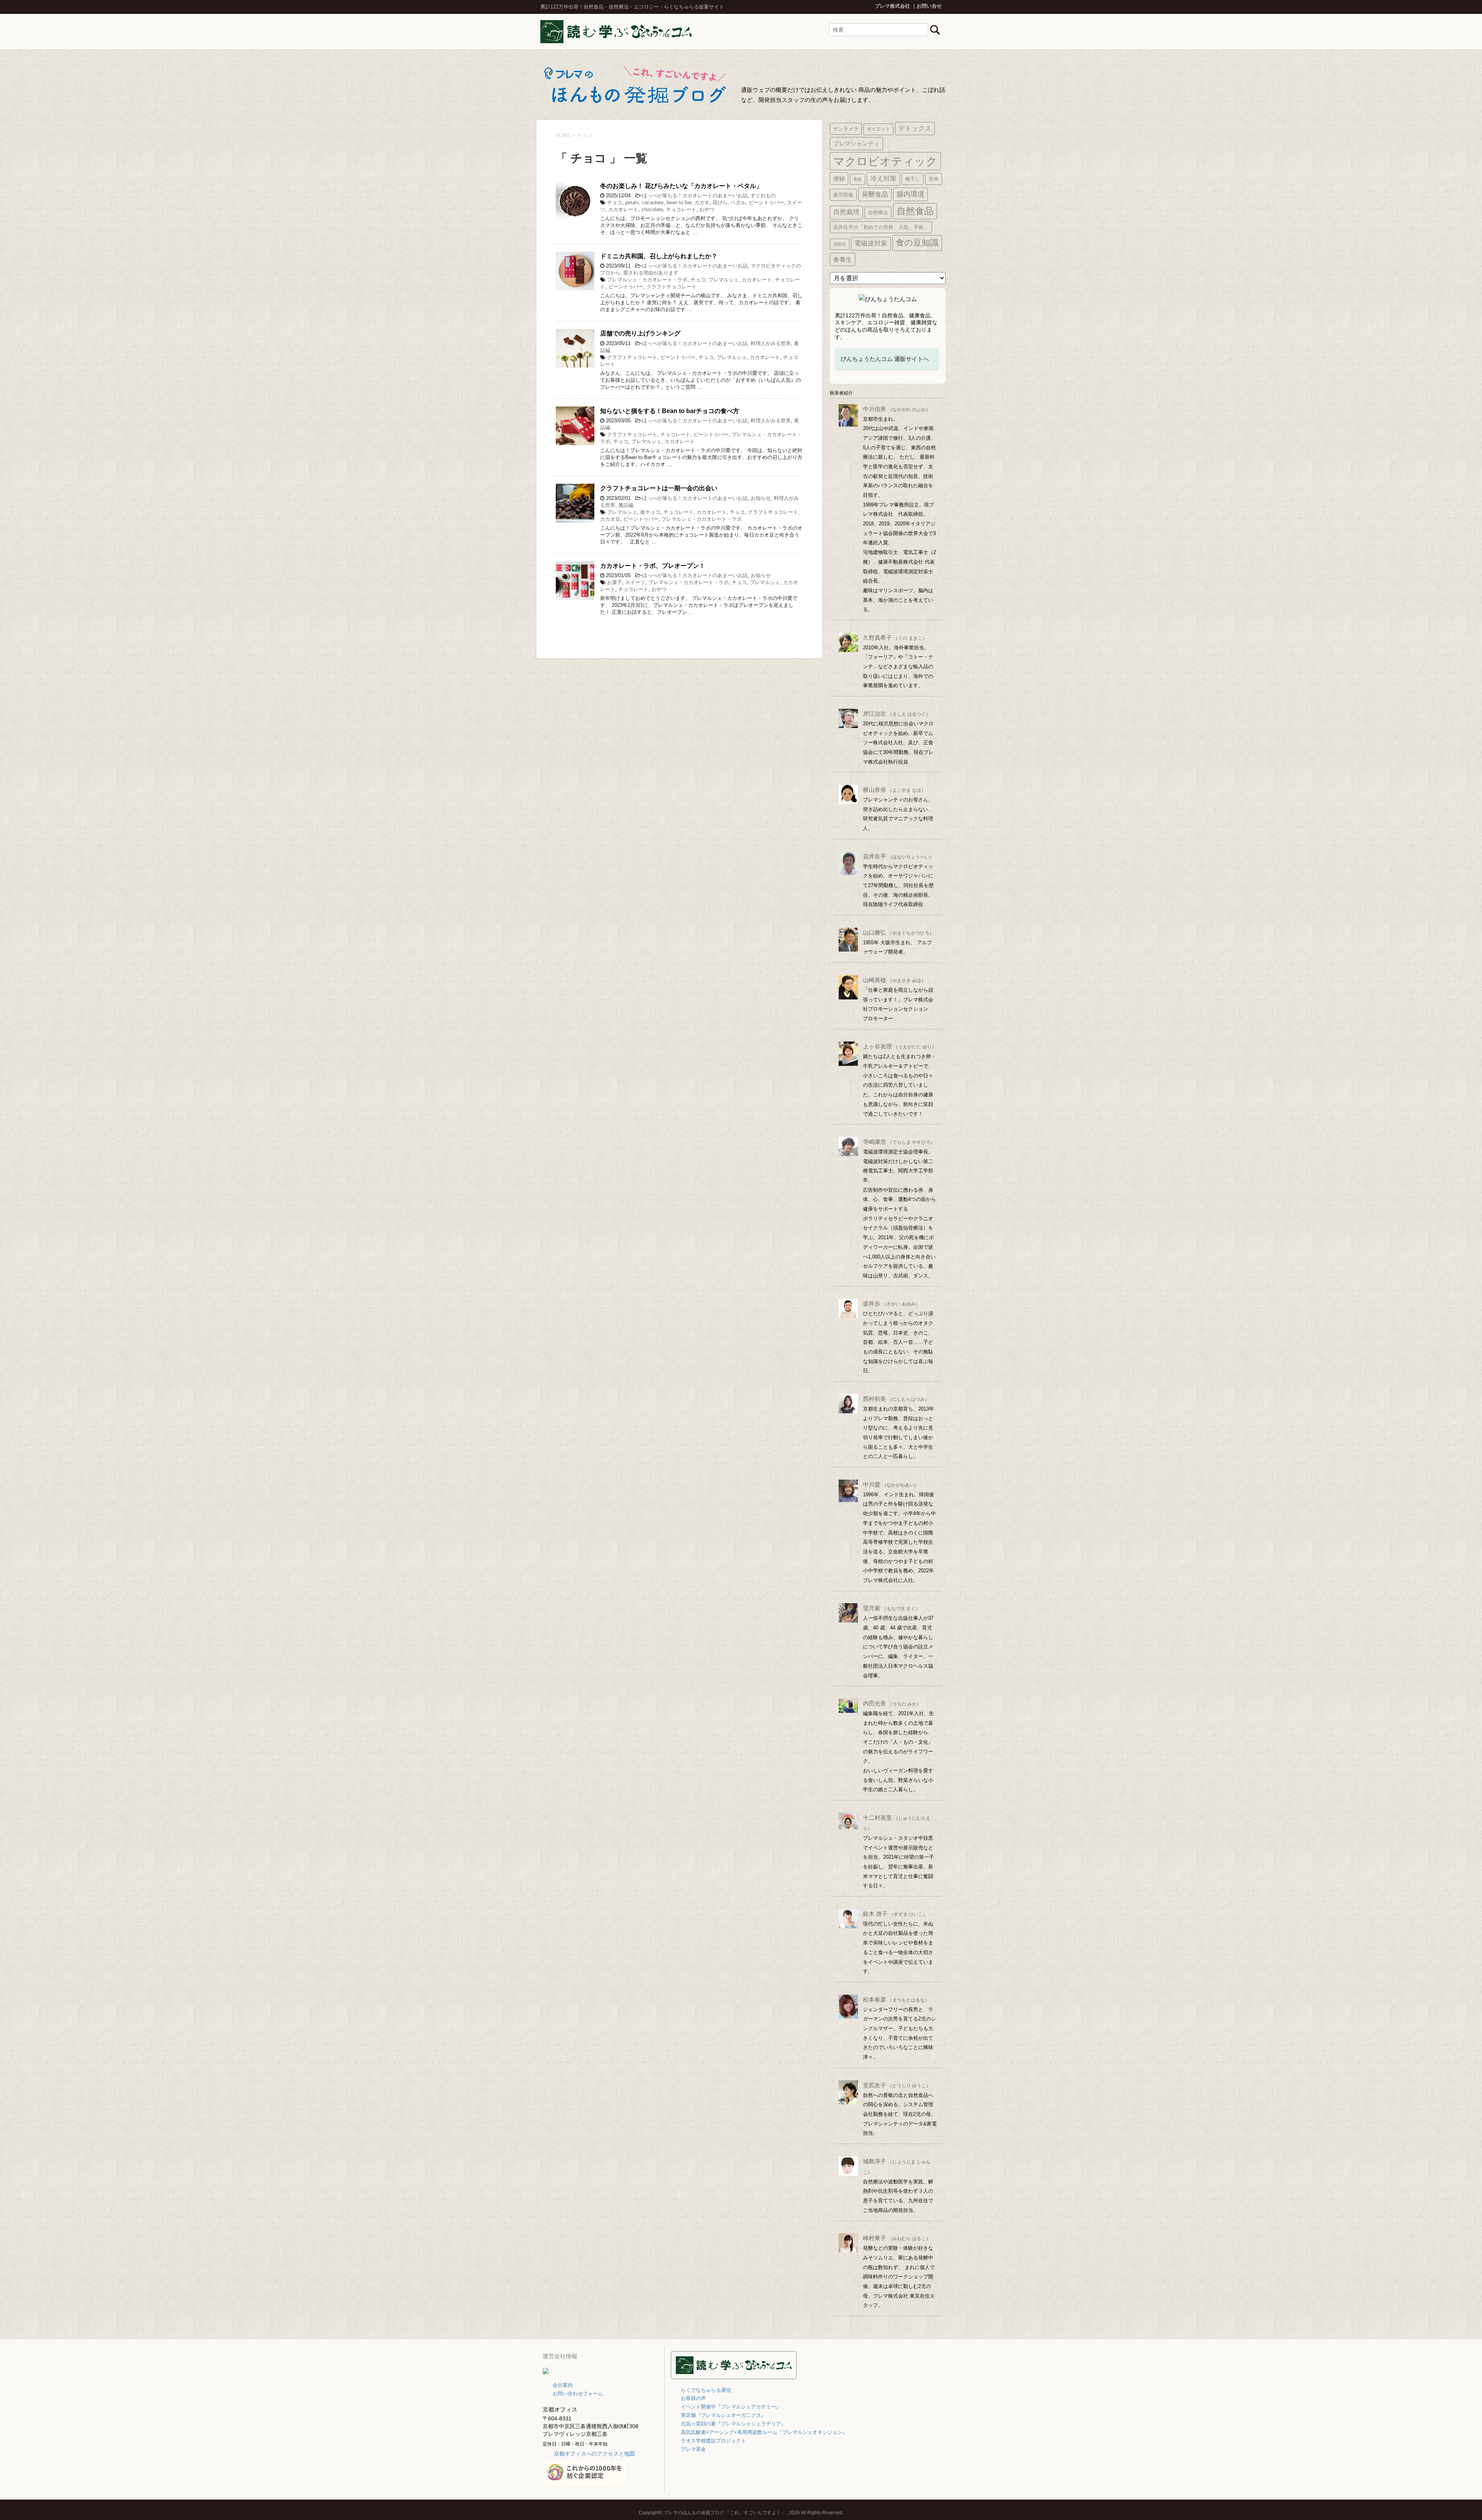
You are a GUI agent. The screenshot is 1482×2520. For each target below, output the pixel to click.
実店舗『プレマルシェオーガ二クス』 (723, 2415)
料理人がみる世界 (771, 343)
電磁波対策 (871, 243)
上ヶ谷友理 (900, 1046)
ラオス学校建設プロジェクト (713, 2441)
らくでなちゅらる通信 (706, 2390)
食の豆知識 (917, 243)
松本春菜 (896, 1999)
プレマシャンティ (856, 143)
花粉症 (840, 244)
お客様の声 (693, 2398)
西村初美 (896, 1399)
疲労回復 (843, 195)
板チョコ (650, 512)
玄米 (934, 179)
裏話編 (626, 505)
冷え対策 (883, 179)
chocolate (652, 209)
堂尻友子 (897, 2085)
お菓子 (615, 582)
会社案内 (563, 2385)
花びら (720, 202)
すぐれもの (763, 196)
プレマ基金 (693, 2449)
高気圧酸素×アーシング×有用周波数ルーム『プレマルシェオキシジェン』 (764, 2432)
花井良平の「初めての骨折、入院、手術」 (881, 227)
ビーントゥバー (766, 202)
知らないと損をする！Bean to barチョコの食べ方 (670, 411)
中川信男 (897, 409)
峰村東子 (897, 2238)
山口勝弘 (898, 932)
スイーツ (635, 582)
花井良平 (898, 856)
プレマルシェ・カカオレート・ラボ (647, 280)
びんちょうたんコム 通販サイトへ (885, 359)
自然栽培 (846, 212)
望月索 (892, 1608)
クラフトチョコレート (672, 287)
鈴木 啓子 (895, 1914)
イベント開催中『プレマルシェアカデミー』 (731, 2407)
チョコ (615, 202)
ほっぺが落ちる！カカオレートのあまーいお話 (695, 196)
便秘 (839, 179)
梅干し (913, 179)
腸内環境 (910, 194)
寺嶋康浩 (899, 1142)
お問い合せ (929, 6)
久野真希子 (895, 638)
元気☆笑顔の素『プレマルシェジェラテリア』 (733, 2424)
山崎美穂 (894, 980)
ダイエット (878, 129)
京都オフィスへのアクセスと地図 (594, 2454)
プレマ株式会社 (892, 6)
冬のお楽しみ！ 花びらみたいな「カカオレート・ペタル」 (681, 186)
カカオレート (623, 209)
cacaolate (653, 202)
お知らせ (761, 498)
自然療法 (878, 213)
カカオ (702, 202)
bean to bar (679, 202)
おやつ (707, 209)
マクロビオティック (885, 161)
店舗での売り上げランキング (640, 333)
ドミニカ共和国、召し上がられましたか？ (659, 256)
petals (632, 202)
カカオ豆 (610, 519)
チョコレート (681, 209)
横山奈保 (894, 790)
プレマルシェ (724, 280)
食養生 (843, 259)
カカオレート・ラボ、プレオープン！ (653, 566)
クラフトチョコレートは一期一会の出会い (659, 488)
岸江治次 (897, 714)
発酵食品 (875, 194)
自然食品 (915, 211)
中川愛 (891, 1484)
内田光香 (892, 1703)
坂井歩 (892, 1303)
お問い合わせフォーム (578, 2394)
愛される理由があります (651, 273)
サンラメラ (846, 129)
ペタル (738, 202)
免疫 (858, 179)
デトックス (915, 128)
